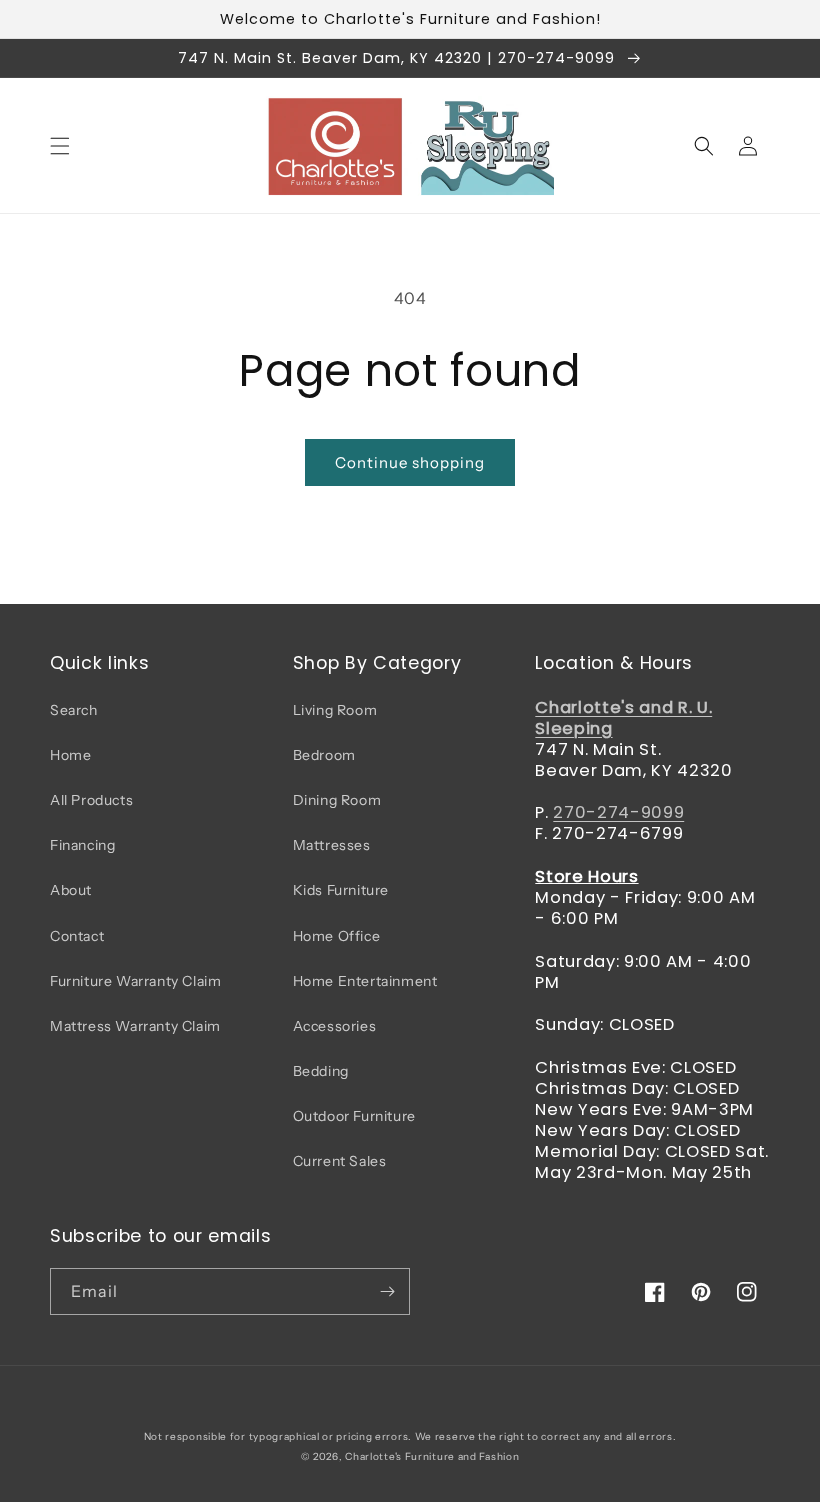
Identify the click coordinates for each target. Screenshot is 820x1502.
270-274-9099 (618, 812)
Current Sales (340, 1161)
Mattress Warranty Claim (135, 1026)
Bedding (321, 1071)
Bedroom (324, 755)
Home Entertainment (365, 981)
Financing (82, 845)
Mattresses (332, 845)
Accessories (335, 1026)
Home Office (337, 936)
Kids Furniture (341, 890)
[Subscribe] (387, 1291)
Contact (77, 936)
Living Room (335, 710)
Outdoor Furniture (354, 1116)
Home (70, 755)
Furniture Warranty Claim (135, 981)
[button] (60, 146)
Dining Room (337, 800)
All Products (91, 800)
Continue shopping (410, 462)
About (71, 890)
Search (74, 710)
